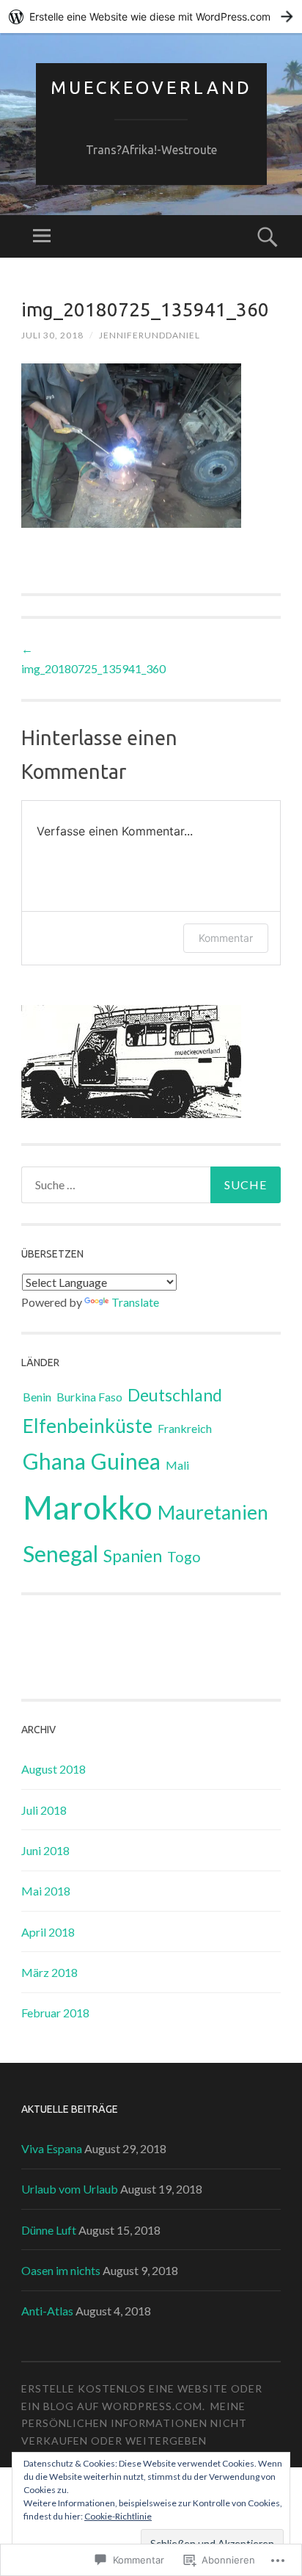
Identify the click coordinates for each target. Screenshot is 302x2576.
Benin (37, 1397)
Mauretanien (213, 1512)
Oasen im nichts (61, 2270)
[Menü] (42, 236)
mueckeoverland (151, 88)
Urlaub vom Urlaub (70, 2189)
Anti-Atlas (47, 2311)
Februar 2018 (55, 2013)
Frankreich (185, 1428)
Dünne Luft (49, 2230)
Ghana (54, 1461)
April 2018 (48, 1932)
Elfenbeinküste (88, 1426)
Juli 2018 (44, 1810)
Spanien (133, 1556)
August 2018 (54, 1769)
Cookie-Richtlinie (118, 2516)
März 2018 (49, 1972)
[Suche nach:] (151, 1185)
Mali (177, 1465)
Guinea (126, 1461)
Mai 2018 (46, 1891)
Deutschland (175, 1395)
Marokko (88, 1507)
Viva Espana (52, 2148)
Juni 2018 (45, 1850)
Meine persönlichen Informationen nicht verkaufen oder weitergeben (134, 2424)
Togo (184, 1557)
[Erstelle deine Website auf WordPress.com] (151, 17)
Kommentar (226, 938)
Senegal (60, 1553)
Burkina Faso (89, 1397)
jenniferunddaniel (150, 335)
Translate (135, 1302)
